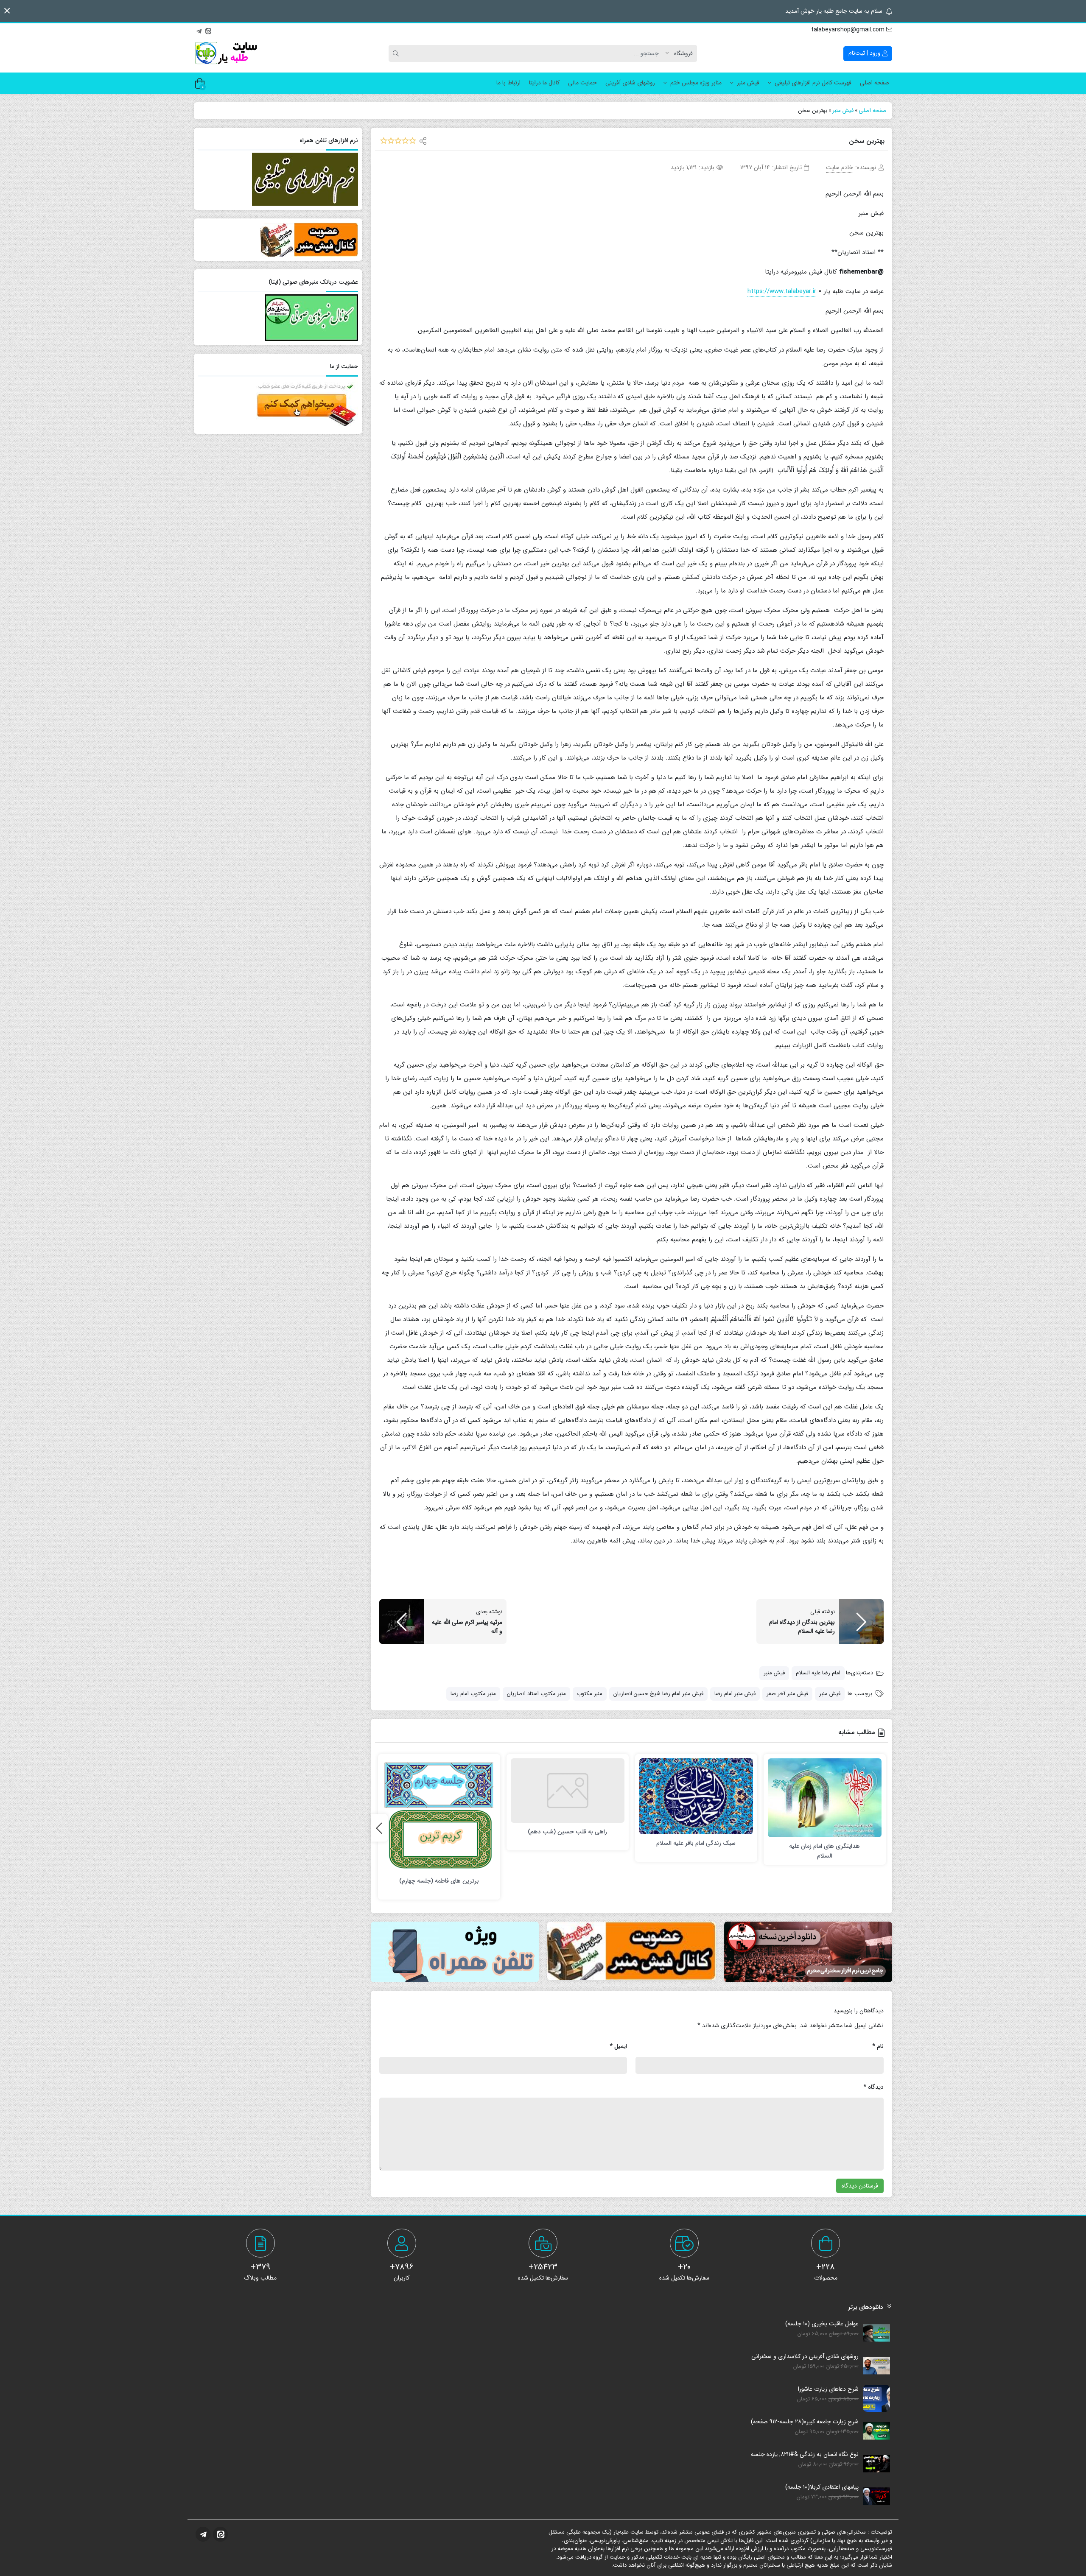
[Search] (397, 53)
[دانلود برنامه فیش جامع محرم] (808, 1952)
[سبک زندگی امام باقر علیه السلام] (696, 1796)
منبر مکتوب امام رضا (473, 1694)
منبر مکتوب (590, 1694)
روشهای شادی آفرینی (630, 83)
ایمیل (618, 2046)
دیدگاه (873, 2087)
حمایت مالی (582, 83)
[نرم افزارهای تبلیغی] (455, 1952)
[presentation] (379, 1828)
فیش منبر (748, 83)
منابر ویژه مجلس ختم (696, 83)
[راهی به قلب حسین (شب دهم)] (568, 1791)
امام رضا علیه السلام (818, 1673)
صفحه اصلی (875, 83)
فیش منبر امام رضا (735, 1694)
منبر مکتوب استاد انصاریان (536, 1694)
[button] (7, 11)
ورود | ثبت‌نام (865, 53)
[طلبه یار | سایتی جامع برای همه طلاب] (226, 53)
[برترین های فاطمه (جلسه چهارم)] (439, 1815)
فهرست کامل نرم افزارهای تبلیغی (813, 83)
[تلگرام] (199, 30)
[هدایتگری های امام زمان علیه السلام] (825, 1798)
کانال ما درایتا (544, 83)
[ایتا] (208, 30)
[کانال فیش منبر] (631, 1951)
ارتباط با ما (508, 83)
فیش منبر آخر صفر (787, 1694)
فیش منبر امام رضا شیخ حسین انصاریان (658, 1694)
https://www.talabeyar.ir (782, 291)
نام (878, 2046)
